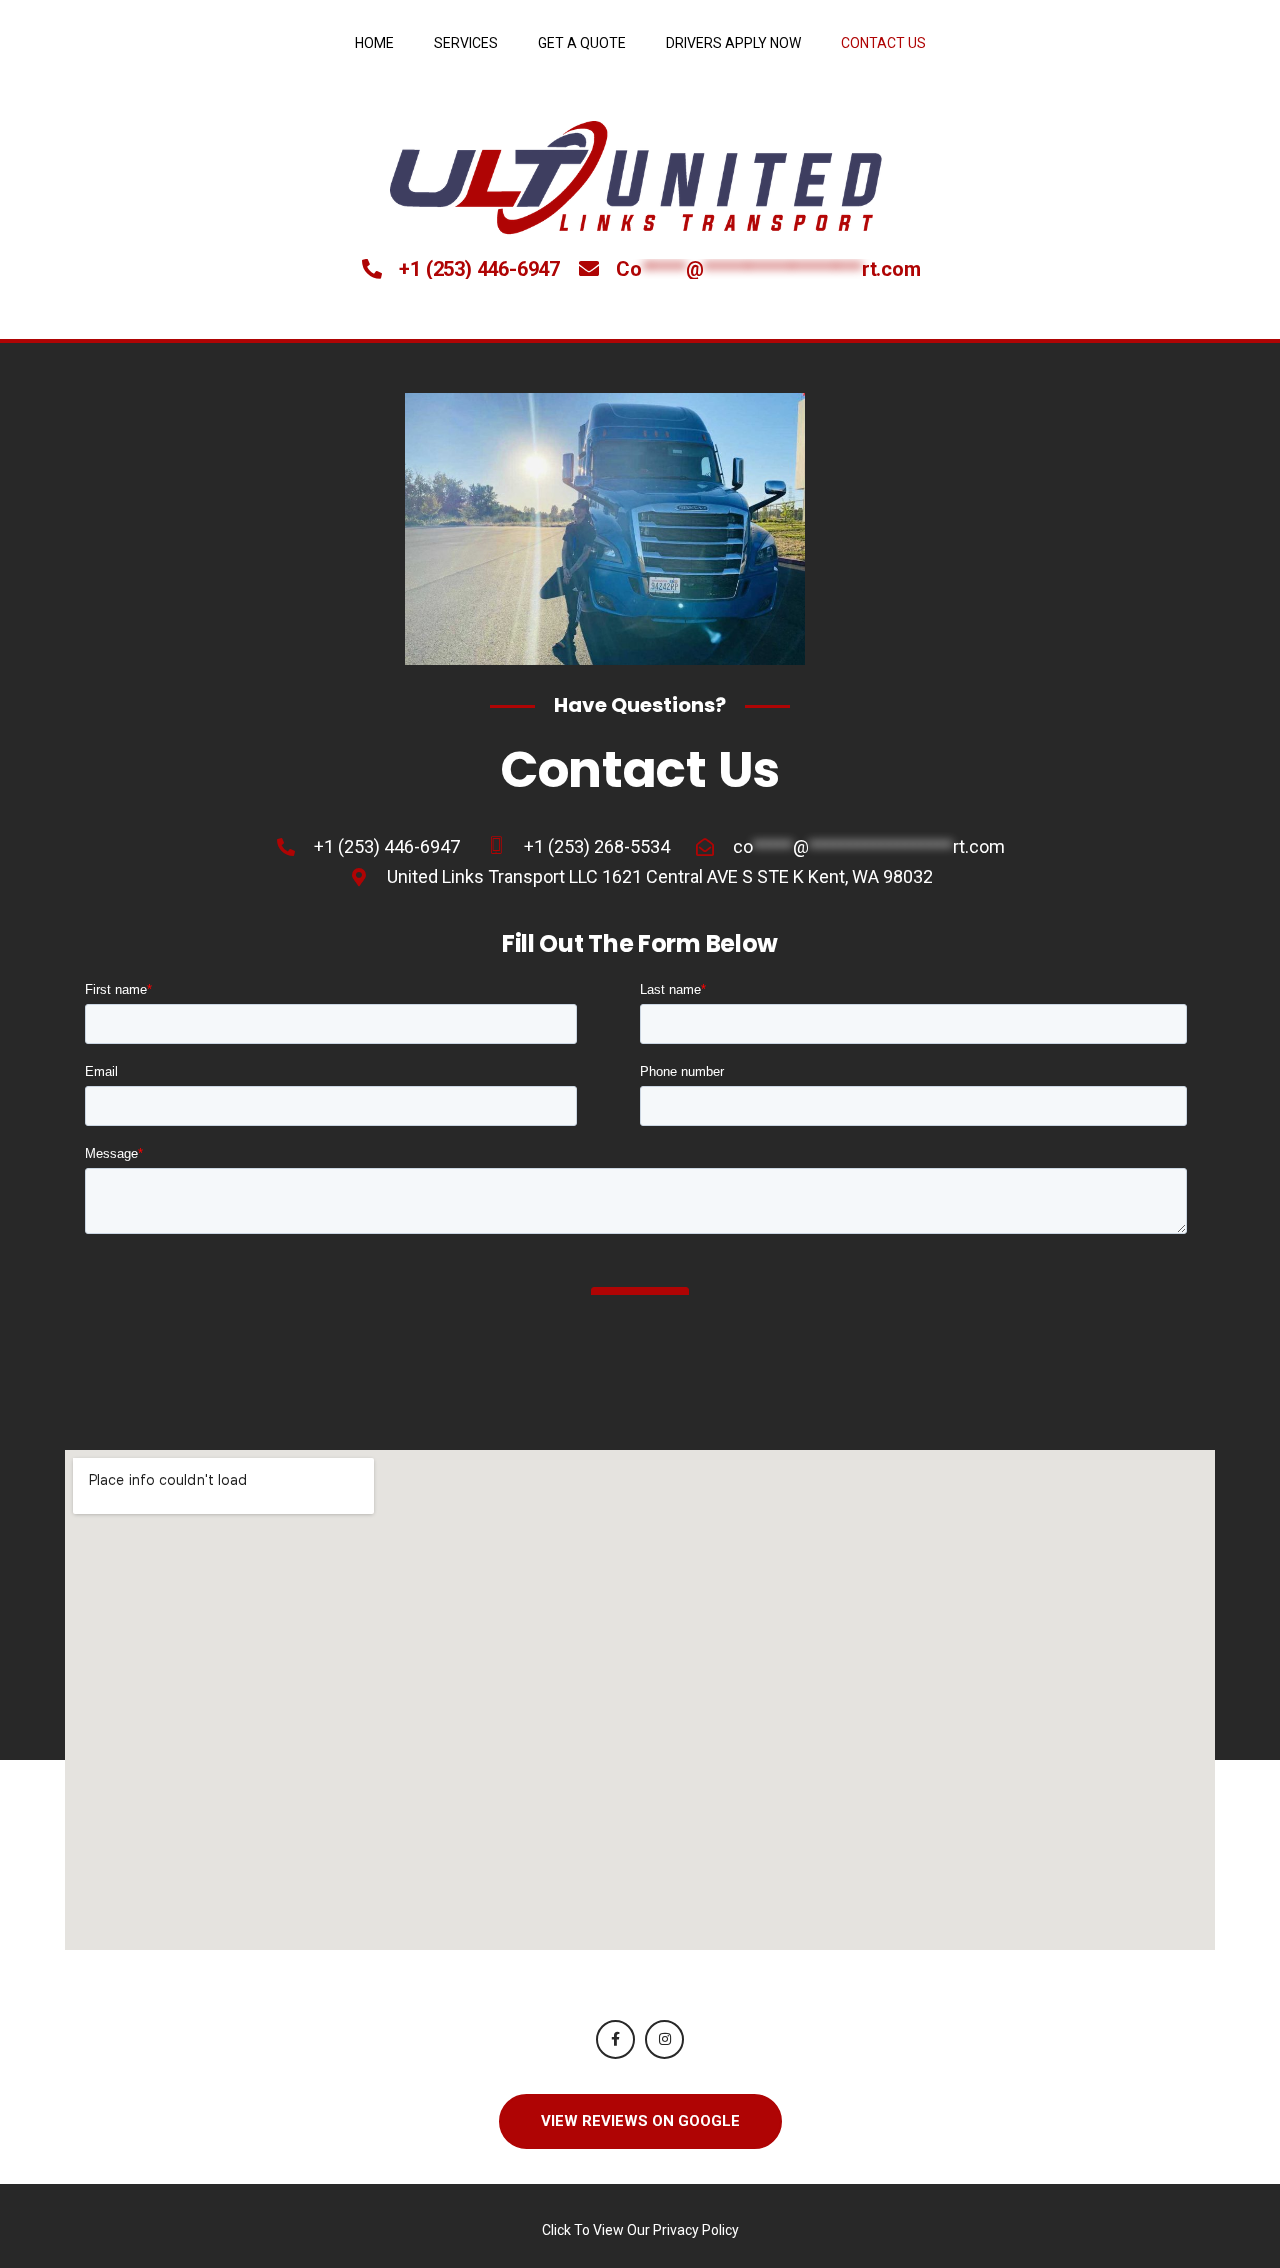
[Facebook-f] (615, 2039)
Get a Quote (582, 43)
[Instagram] (664, 2039)
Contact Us (883, 43)
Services (466, 43)
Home (374, 43)
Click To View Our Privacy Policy (640, 2230)
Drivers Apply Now (733, 43)
